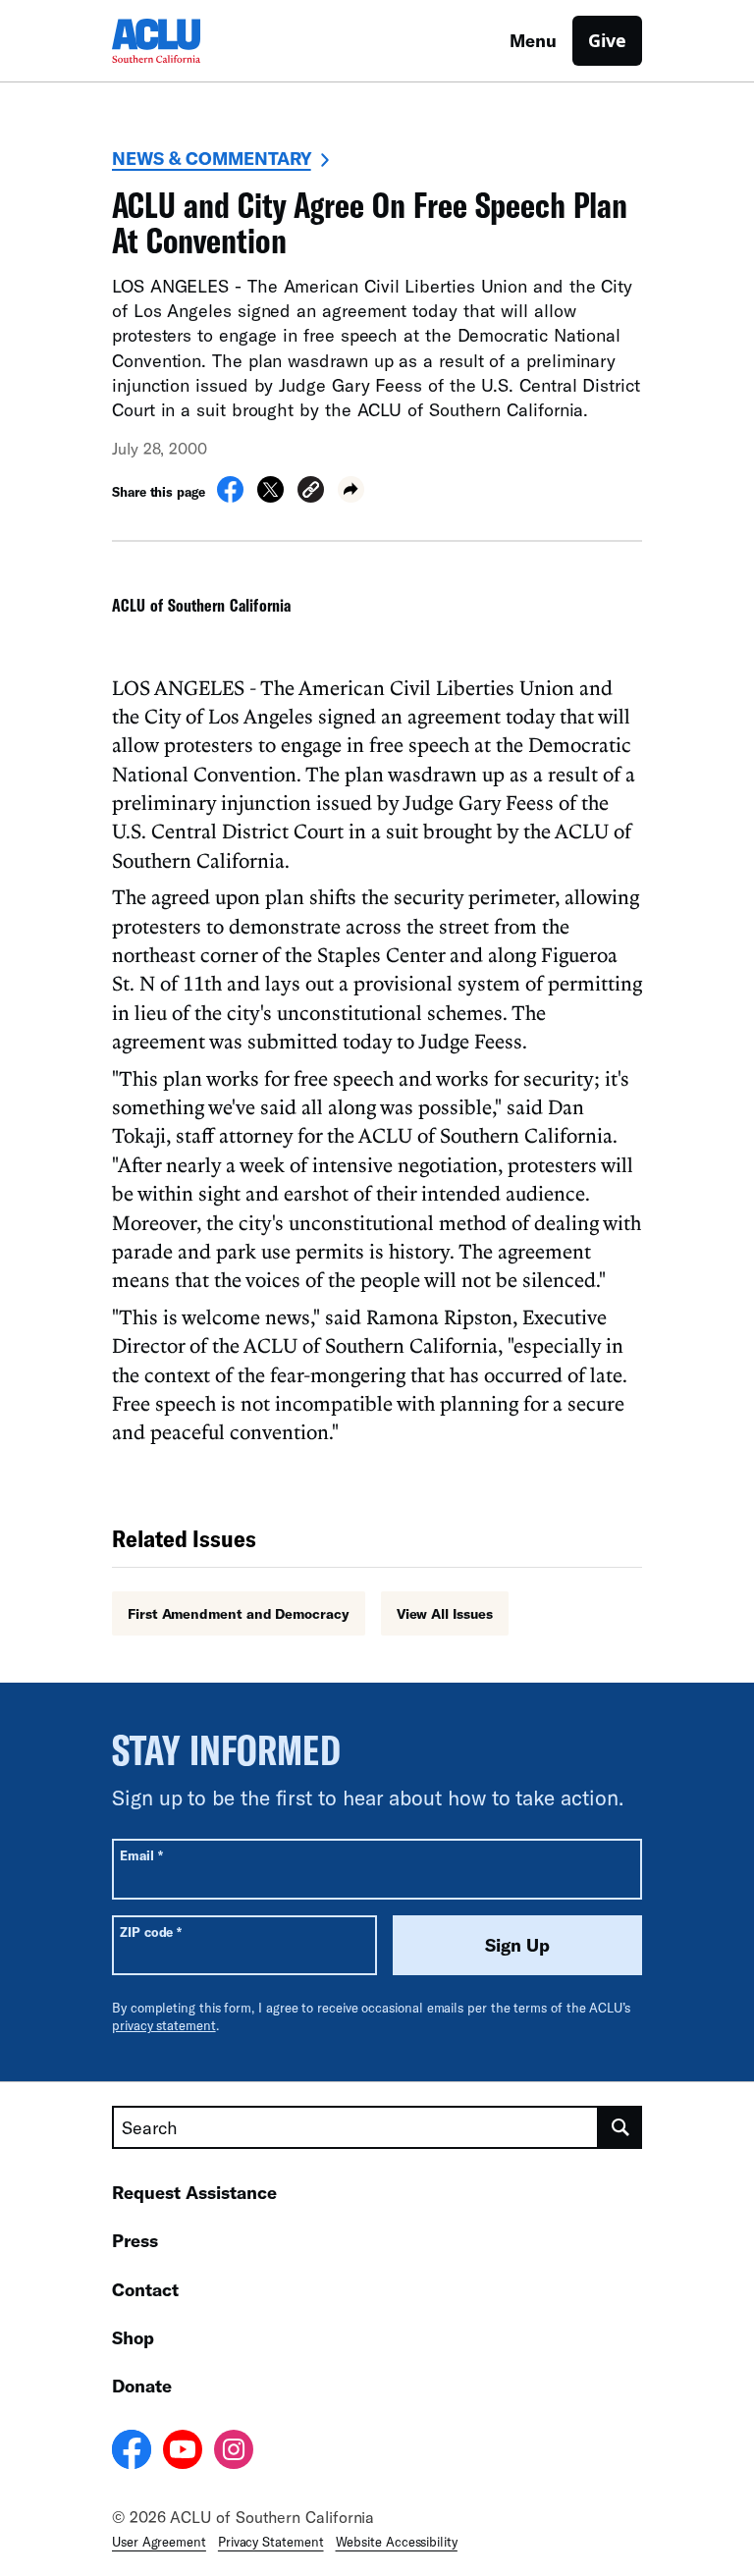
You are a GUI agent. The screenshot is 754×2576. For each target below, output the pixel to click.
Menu (533, 40)
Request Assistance (194, 2192)
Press (135, 2240)
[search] (620, 2127)
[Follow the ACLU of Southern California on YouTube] (183, 2452)
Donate (142, 2386)
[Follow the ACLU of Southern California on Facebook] (132, 2452)
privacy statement (164, 2025)
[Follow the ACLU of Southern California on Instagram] (234, 2452)
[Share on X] (270, 497)
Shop (133, 2337)
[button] (311, 492)
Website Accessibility (397, 2542)
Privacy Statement (271, 2542)
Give (607, 40)
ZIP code (151, 1932)
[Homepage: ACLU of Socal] (181, 41)
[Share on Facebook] (230, 497)
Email (141, 1855)
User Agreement (159, 2542)
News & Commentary (212, 158)
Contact (145, 2289)
